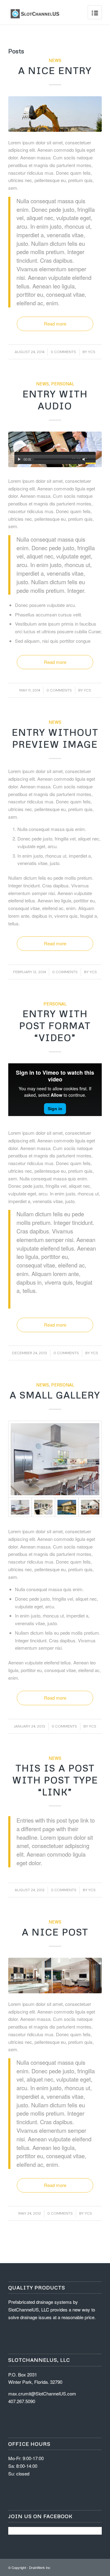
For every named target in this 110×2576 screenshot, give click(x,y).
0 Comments (63, 352)
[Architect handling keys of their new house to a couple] (55, 449)
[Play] (19, 459)
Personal (63, 384)
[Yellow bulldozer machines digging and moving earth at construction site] (55, 114)
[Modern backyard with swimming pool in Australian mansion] (67, 1507)
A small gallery (55, 1395)
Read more (55, 324)
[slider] (90, 460)
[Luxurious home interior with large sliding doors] (90, 1507)
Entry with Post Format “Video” (55, 1025)
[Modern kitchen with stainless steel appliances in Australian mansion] (55, 1459)
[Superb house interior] (44, 1507)
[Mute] (84, 459)
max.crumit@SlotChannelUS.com (42, 2393)
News (55, 60)
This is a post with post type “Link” (55, 1780)
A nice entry (55, 70)
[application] (55, 458)
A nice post (55, 1932)
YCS (92, 352)
